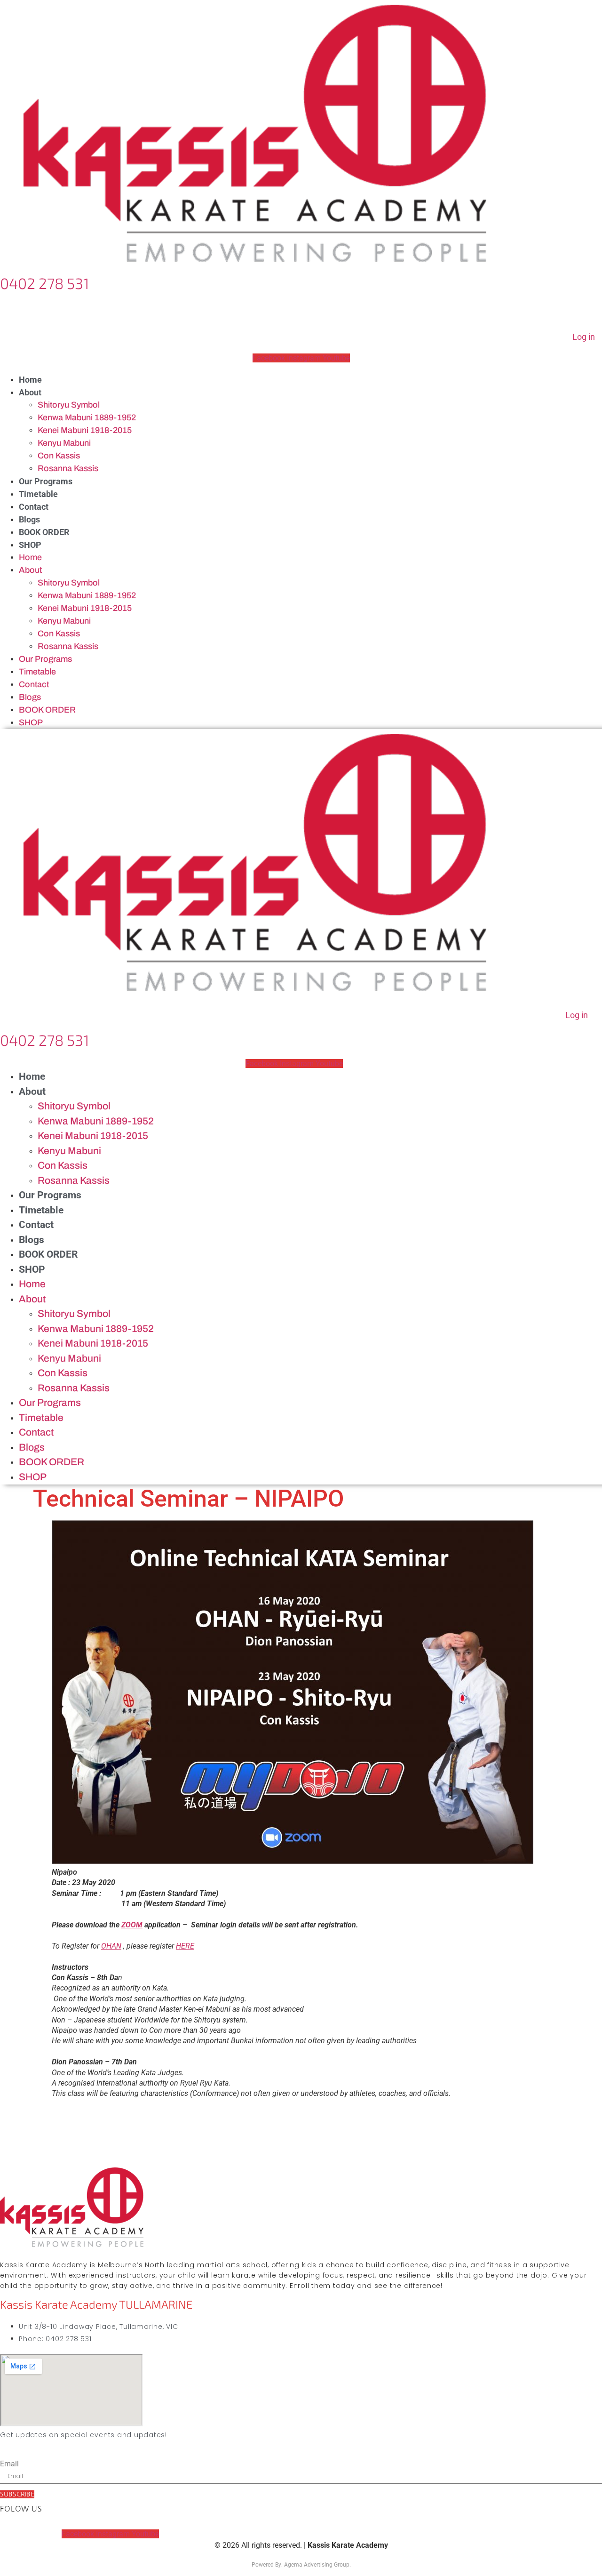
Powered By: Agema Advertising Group (301, 2565)
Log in (584, 337)
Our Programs (46, 481)
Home (30, 380)
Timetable (38, 494)
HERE (185, 1946)
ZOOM (132, 1925)
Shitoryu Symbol (69, 405)
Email (9, 2464)
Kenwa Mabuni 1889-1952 (87, 417)
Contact (34, 507)
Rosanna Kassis (68, 468)
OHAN (111, 1946)
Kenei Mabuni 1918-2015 (85, 430)
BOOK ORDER (44, 532)
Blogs (29, 519)
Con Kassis (59, 456)
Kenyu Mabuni (64, 443)
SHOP (30, 545)
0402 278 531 (45, 283)
